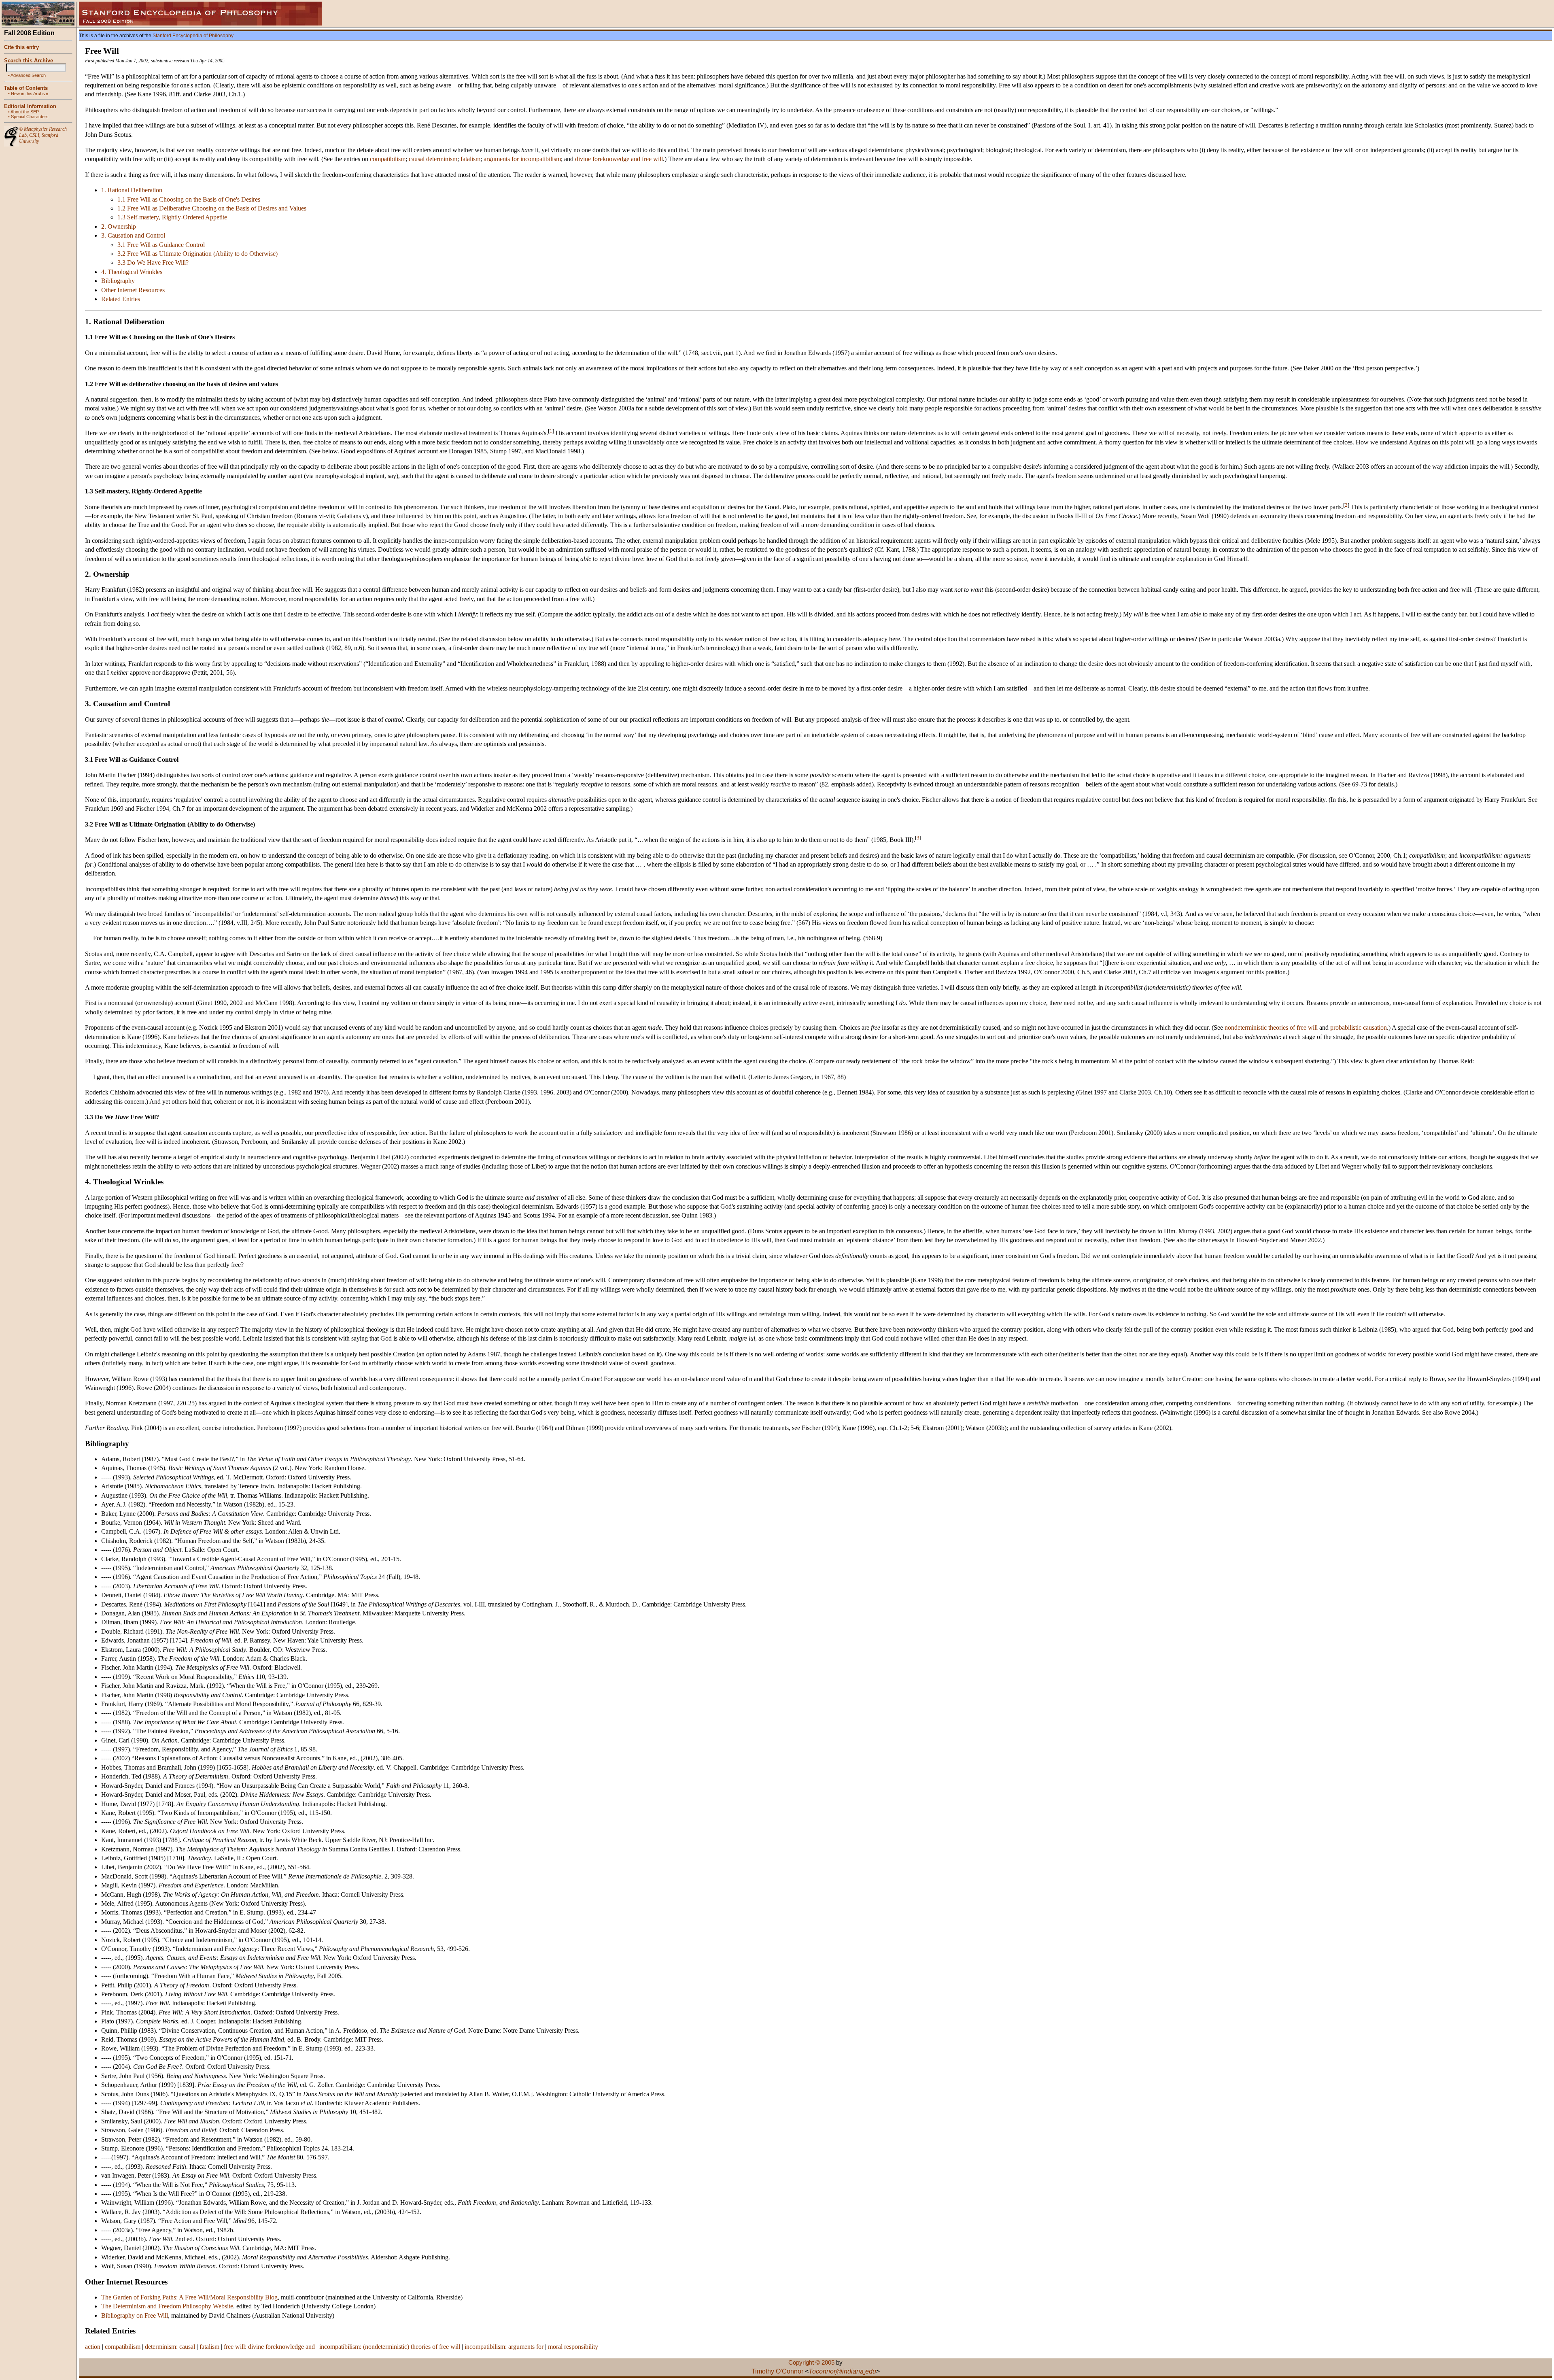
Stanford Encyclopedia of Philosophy (193, 36)
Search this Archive (29, 61)
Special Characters (30, 117)
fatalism (470, 159)
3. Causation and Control (133, 235)
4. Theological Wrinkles (132, 272)
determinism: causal (170, 2347)
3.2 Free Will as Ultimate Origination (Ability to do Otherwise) (197, 254)
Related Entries (121, 299)
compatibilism (388, 159)
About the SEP (25, 112)
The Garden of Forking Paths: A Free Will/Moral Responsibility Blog (189, 2297)
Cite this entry (21, 47)
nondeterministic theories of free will (1271, 1027)
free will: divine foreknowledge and (269, 2347)
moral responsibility (573, 2347)
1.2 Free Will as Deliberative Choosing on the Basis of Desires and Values (212, 208)
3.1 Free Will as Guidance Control (161, 245)
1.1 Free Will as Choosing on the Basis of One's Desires (189, 199)
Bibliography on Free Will (135, 2315)
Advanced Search (28, 75)
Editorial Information (30, 106)
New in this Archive (30, 93)
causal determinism (433, 159)
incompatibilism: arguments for (504, 2347)
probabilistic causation (1359, 1027)
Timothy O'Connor (777, 2371)
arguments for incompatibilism (522, 159)
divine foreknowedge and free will (619, 159)
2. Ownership (119, 226)
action (93, 2347)
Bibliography (118, 281)
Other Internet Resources (133, 290)
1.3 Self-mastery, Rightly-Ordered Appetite (172, 217)
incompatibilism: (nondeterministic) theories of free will (390, 2347)
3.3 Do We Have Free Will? (153, 262)
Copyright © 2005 (811, 2363)
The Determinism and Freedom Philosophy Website (167, 2306)
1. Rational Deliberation (132, 190)
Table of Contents (26, 88)
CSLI (34, 135)
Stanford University (39, 138)
